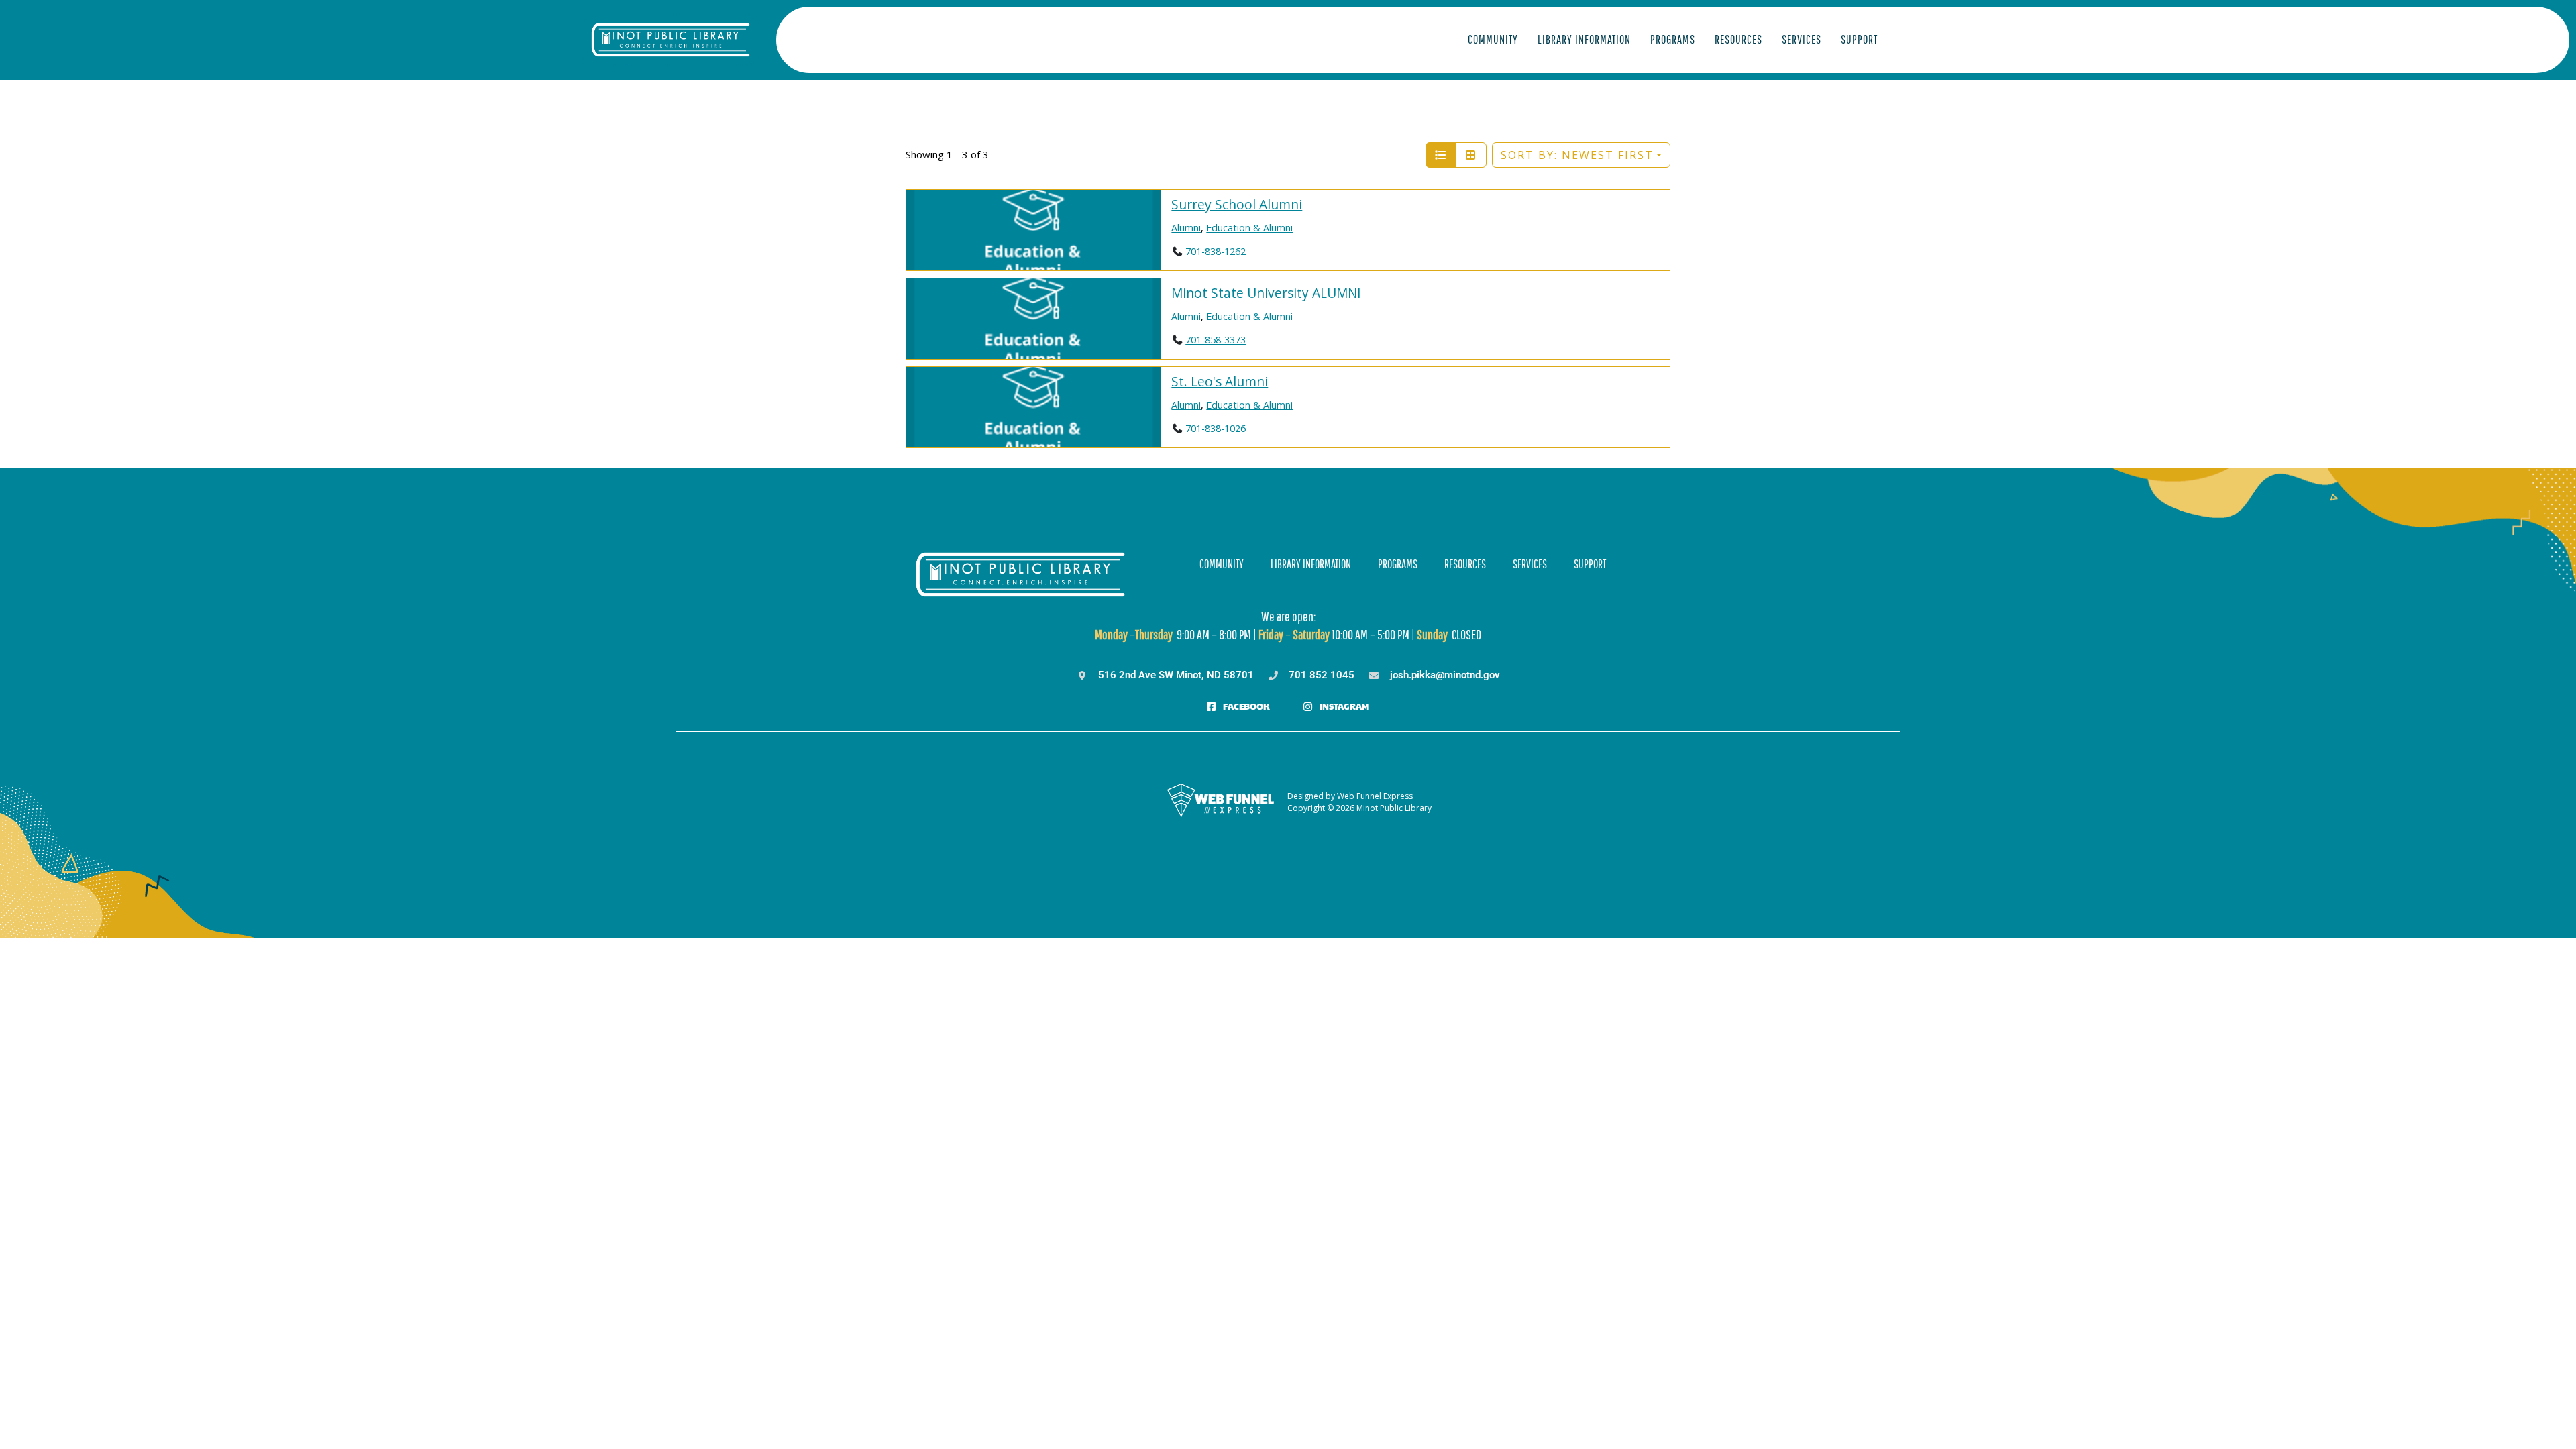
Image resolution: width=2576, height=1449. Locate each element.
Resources (1738, 39)
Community (1493, 39)
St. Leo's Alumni (1220, 381)
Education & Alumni (1249, 228)
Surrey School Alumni (1237, 204)
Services (1802, 39)
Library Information (1584, 39)
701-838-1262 (1216, 251)
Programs (1673, 39)
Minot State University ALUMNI (1266, 293)
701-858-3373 (1216, 340)
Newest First (1577, 155)
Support (1859, 39)
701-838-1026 (1216, 428)
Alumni (1186, 228)
